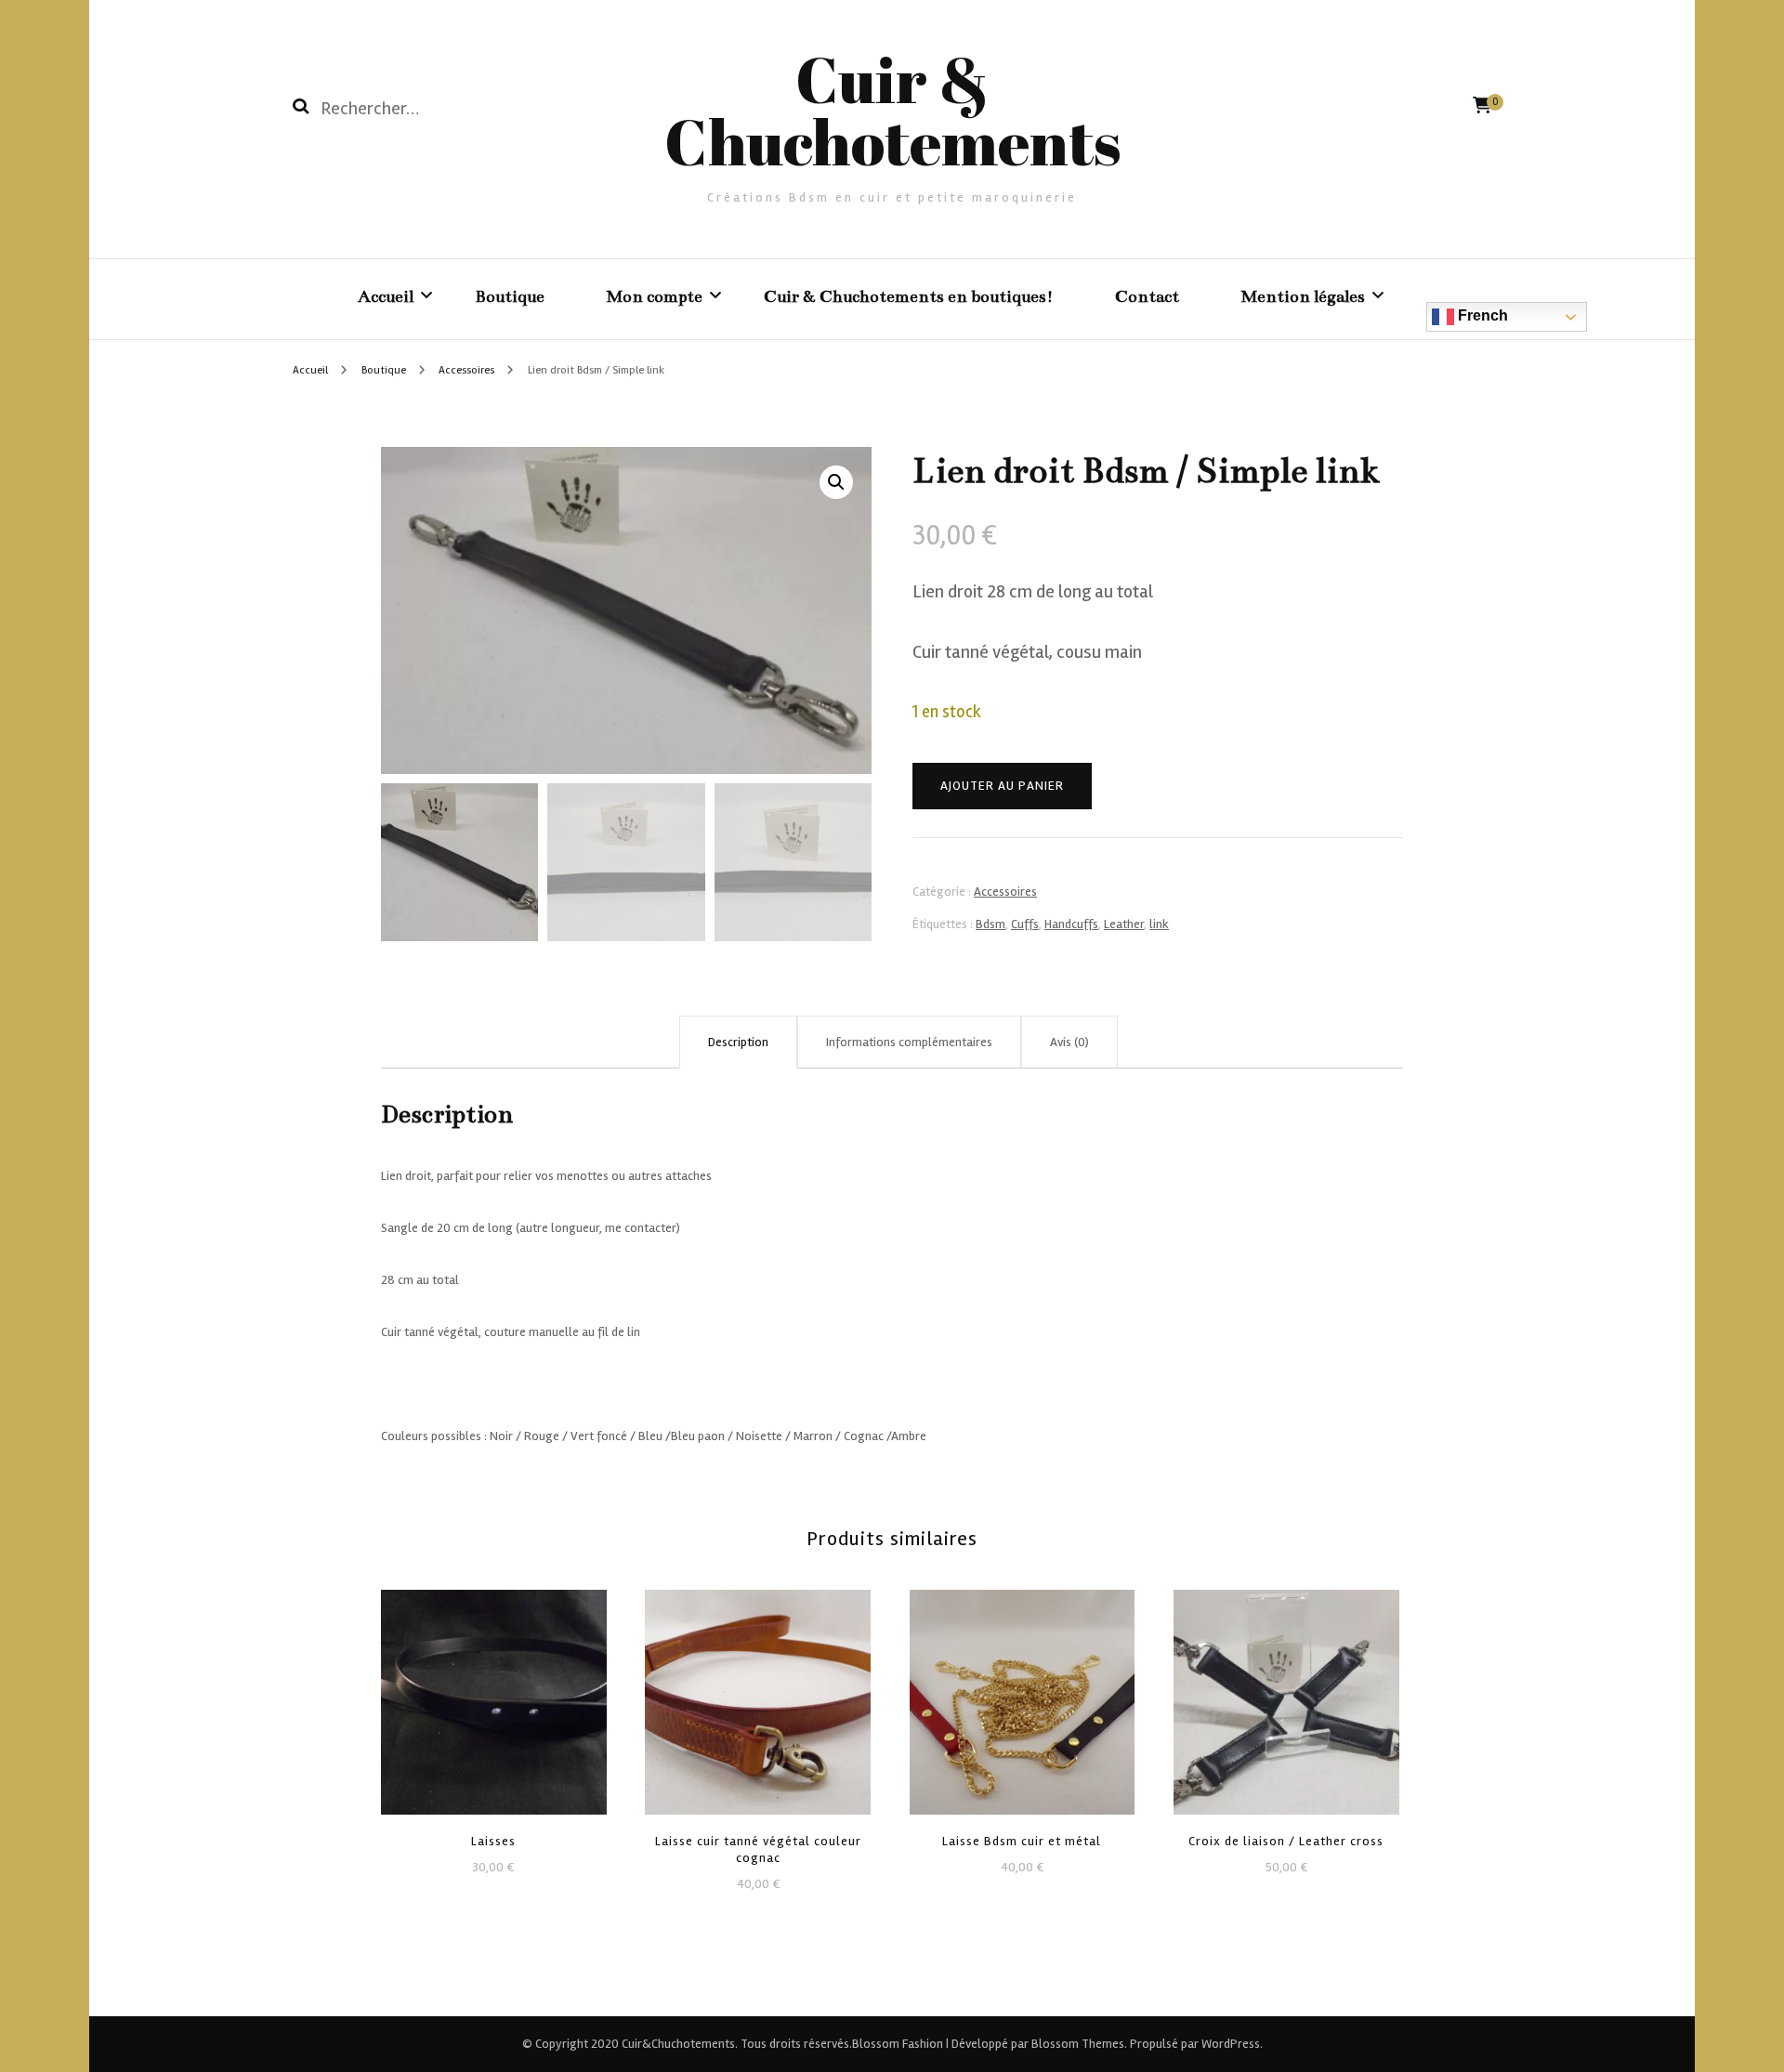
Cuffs (1025, 924)
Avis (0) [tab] (1069, 1042)
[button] (836, 482)
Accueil (386, 296)
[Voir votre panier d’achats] (1482, 105)
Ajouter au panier (1002, 786)
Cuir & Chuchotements (892, 110)
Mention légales (1303, 296)
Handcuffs (1071, 924)
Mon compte (654, 296)
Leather (1124, 924)
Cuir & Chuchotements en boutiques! (909, 296)
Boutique (510, 296)
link (1159, 924)
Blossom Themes (1076, 2044)
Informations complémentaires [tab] (909, 1042)
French (1481, 315)
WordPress (1231, 2044)
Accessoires (1005, 892)
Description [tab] (738, 1042)
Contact (1147, 296)
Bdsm (990, 924)
